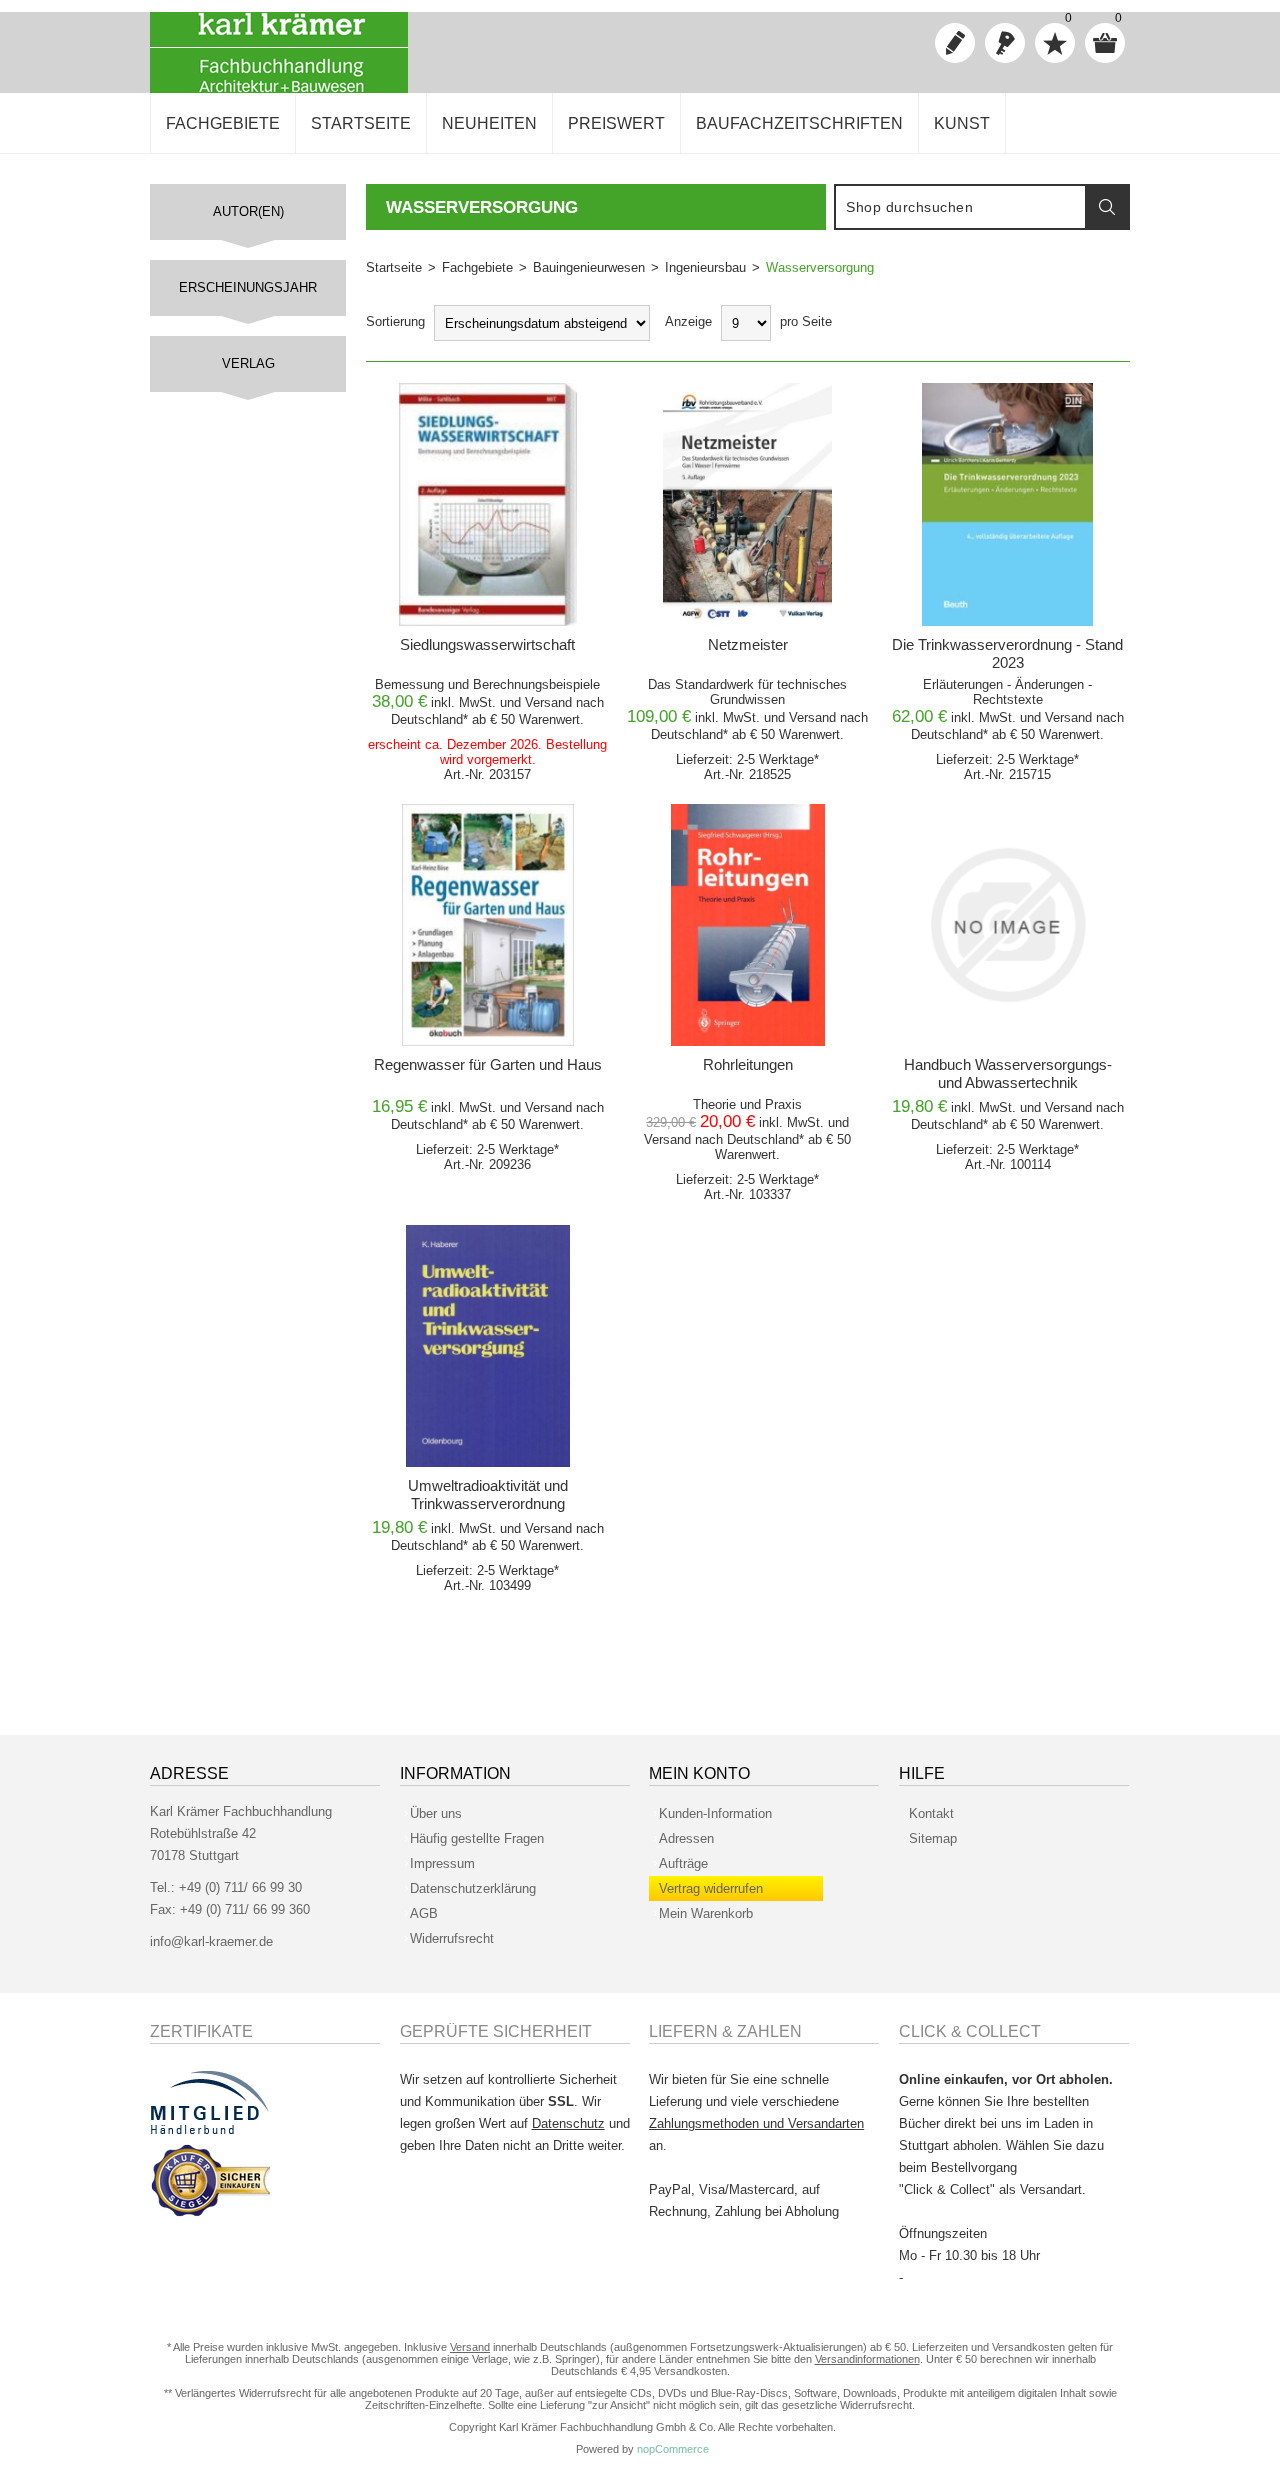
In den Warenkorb (481, 403)
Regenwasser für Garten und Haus (488, 1064)
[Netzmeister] (747, 504)
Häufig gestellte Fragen (477, 1838)
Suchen (1107, 207)
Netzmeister (748, 644)
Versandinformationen (867, 2359)
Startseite (394, 267)
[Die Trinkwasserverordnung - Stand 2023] (1007, 504)
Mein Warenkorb (706, 1913)
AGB (424, 1913)
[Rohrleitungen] (747, 925)
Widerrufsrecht (452, 1938)
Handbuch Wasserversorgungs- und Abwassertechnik (1008, 1073)
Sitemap (933, 1838)
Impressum (442, 1863)
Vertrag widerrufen (711, 1888)
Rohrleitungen (748, 1064)
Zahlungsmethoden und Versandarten (756, 2123)
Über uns (436, 1813)
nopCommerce (673, 2449)
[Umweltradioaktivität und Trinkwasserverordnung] (488, 1346)
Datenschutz (568, 2123)
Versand (548, 702)
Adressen (686, 1838)
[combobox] (961, 207)
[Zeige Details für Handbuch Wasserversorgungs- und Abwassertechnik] (1007, 925)
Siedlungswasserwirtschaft (487, 644)
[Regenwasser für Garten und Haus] (488, 925)
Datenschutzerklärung (473, 1888)
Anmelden (1005, 43)
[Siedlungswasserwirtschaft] (488, 504)
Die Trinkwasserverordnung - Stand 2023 (1007, 653)
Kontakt (931, 1813)
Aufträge (683, 1863)
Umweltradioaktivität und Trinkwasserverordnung (488, 1494)
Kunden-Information (715, 1813)
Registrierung (955, 43)
